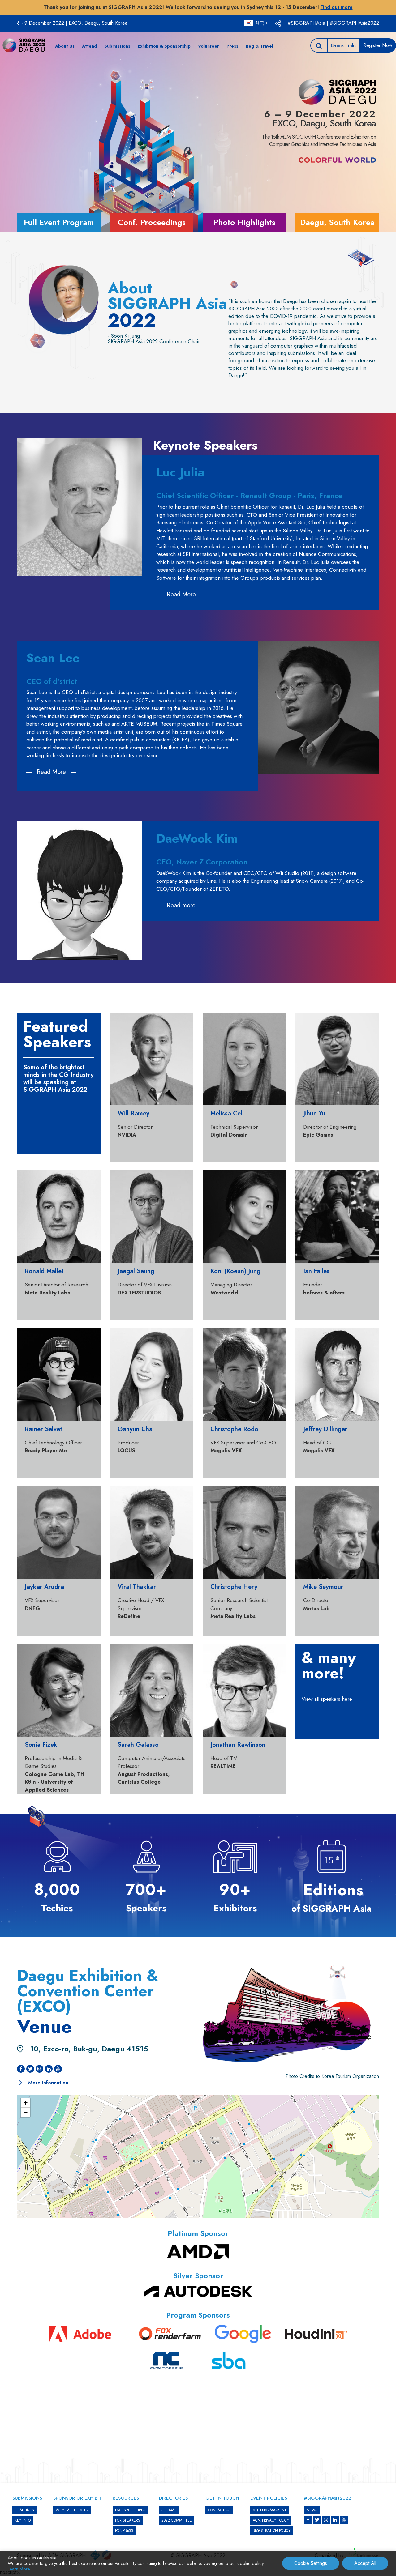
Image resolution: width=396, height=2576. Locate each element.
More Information (47, 2083)
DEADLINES (24, 2510)
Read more (181, 905)
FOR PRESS (124, 2531)
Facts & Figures (130, 2510)
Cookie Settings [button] (311, 2563)
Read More (181, 594)
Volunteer (209, 46)
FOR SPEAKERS (128, 2520)
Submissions (117, 46)
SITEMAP (169, 2510)
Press (232, 46)
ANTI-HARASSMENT (270, 2510)
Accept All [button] (365, 2563)
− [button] (26, 2112)
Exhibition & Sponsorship (164, 46)
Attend (89, 46)
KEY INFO (23, 2520)
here (347, 1699)
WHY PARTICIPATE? (72, 2510)
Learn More (19, 2569)
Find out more (337, 7)
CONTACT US (219, 2510)
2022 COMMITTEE (177, 2520)
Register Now (378, 45)
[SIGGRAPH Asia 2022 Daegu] (24, 45)
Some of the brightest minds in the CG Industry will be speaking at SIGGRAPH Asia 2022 (58, 1079)
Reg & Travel (259, 46)
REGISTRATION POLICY (272, 2531)
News (312, 2510)
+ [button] (26, 2103)
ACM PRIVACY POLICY (271, 2520)
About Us (65, 46)
